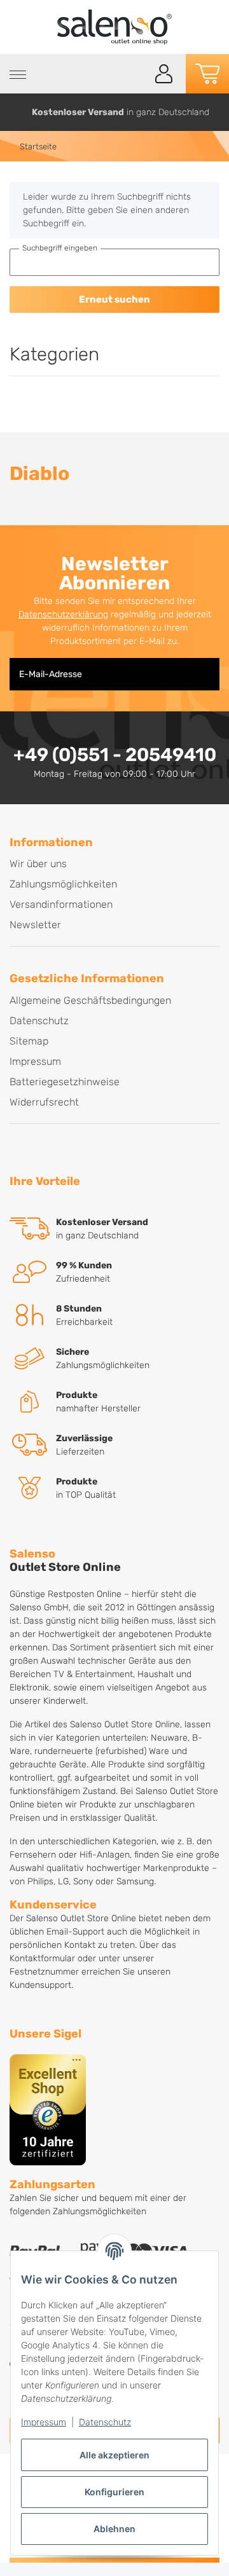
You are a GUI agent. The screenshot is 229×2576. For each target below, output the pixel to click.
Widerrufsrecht (44, 1102)
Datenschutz (105, 2422)
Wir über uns (38, 864)
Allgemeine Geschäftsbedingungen (90, 1000)
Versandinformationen (61, 904)
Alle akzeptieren (114, 2455)
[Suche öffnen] (135, 74)
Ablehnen (114, 2529)
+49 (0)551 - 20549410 (115, 755)
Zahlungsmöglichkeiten (63, 884)
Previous (15, 112)
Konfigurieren (114, 2492)
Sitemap (29, 1041)
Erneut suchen (114, 299)
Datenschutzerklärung (63, 614)
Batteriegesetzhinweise (65, 1082)
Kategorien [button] (54, 354)
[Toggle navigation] (18, 75)
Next (215, 112)
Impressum (44, 2422)
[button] (164, 74)
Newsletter (35, 925)
